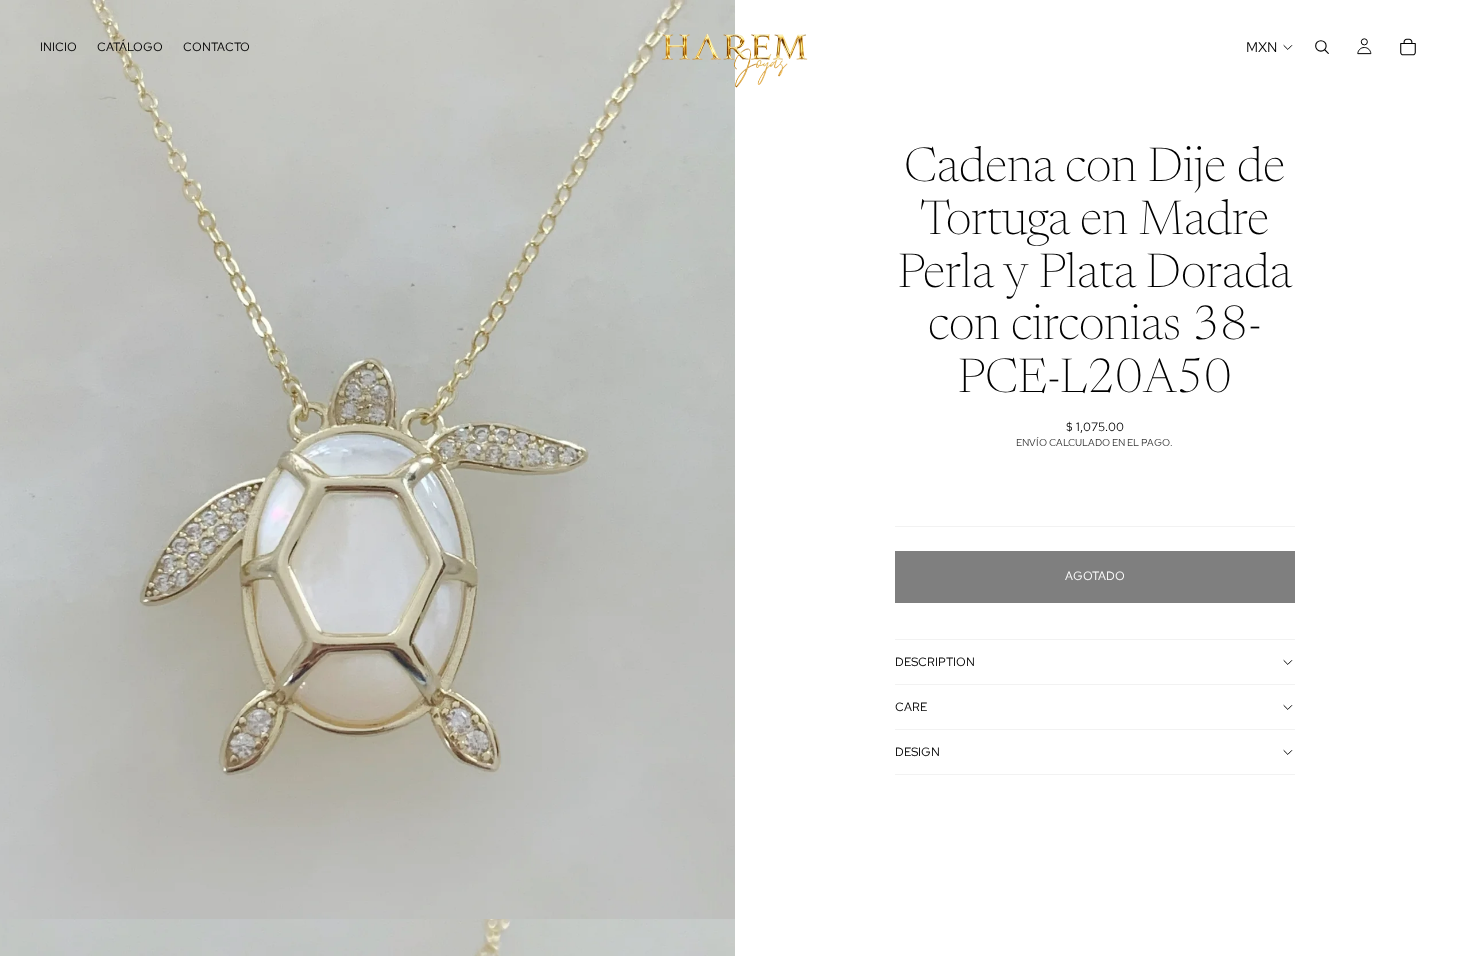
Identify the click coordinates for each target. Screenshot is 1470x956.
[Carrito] (1408, 47)
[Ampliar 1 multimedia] (367, 459)
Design (917, 752)
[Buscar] (1322, 47)
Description (935, 662)
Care (911, 707)
